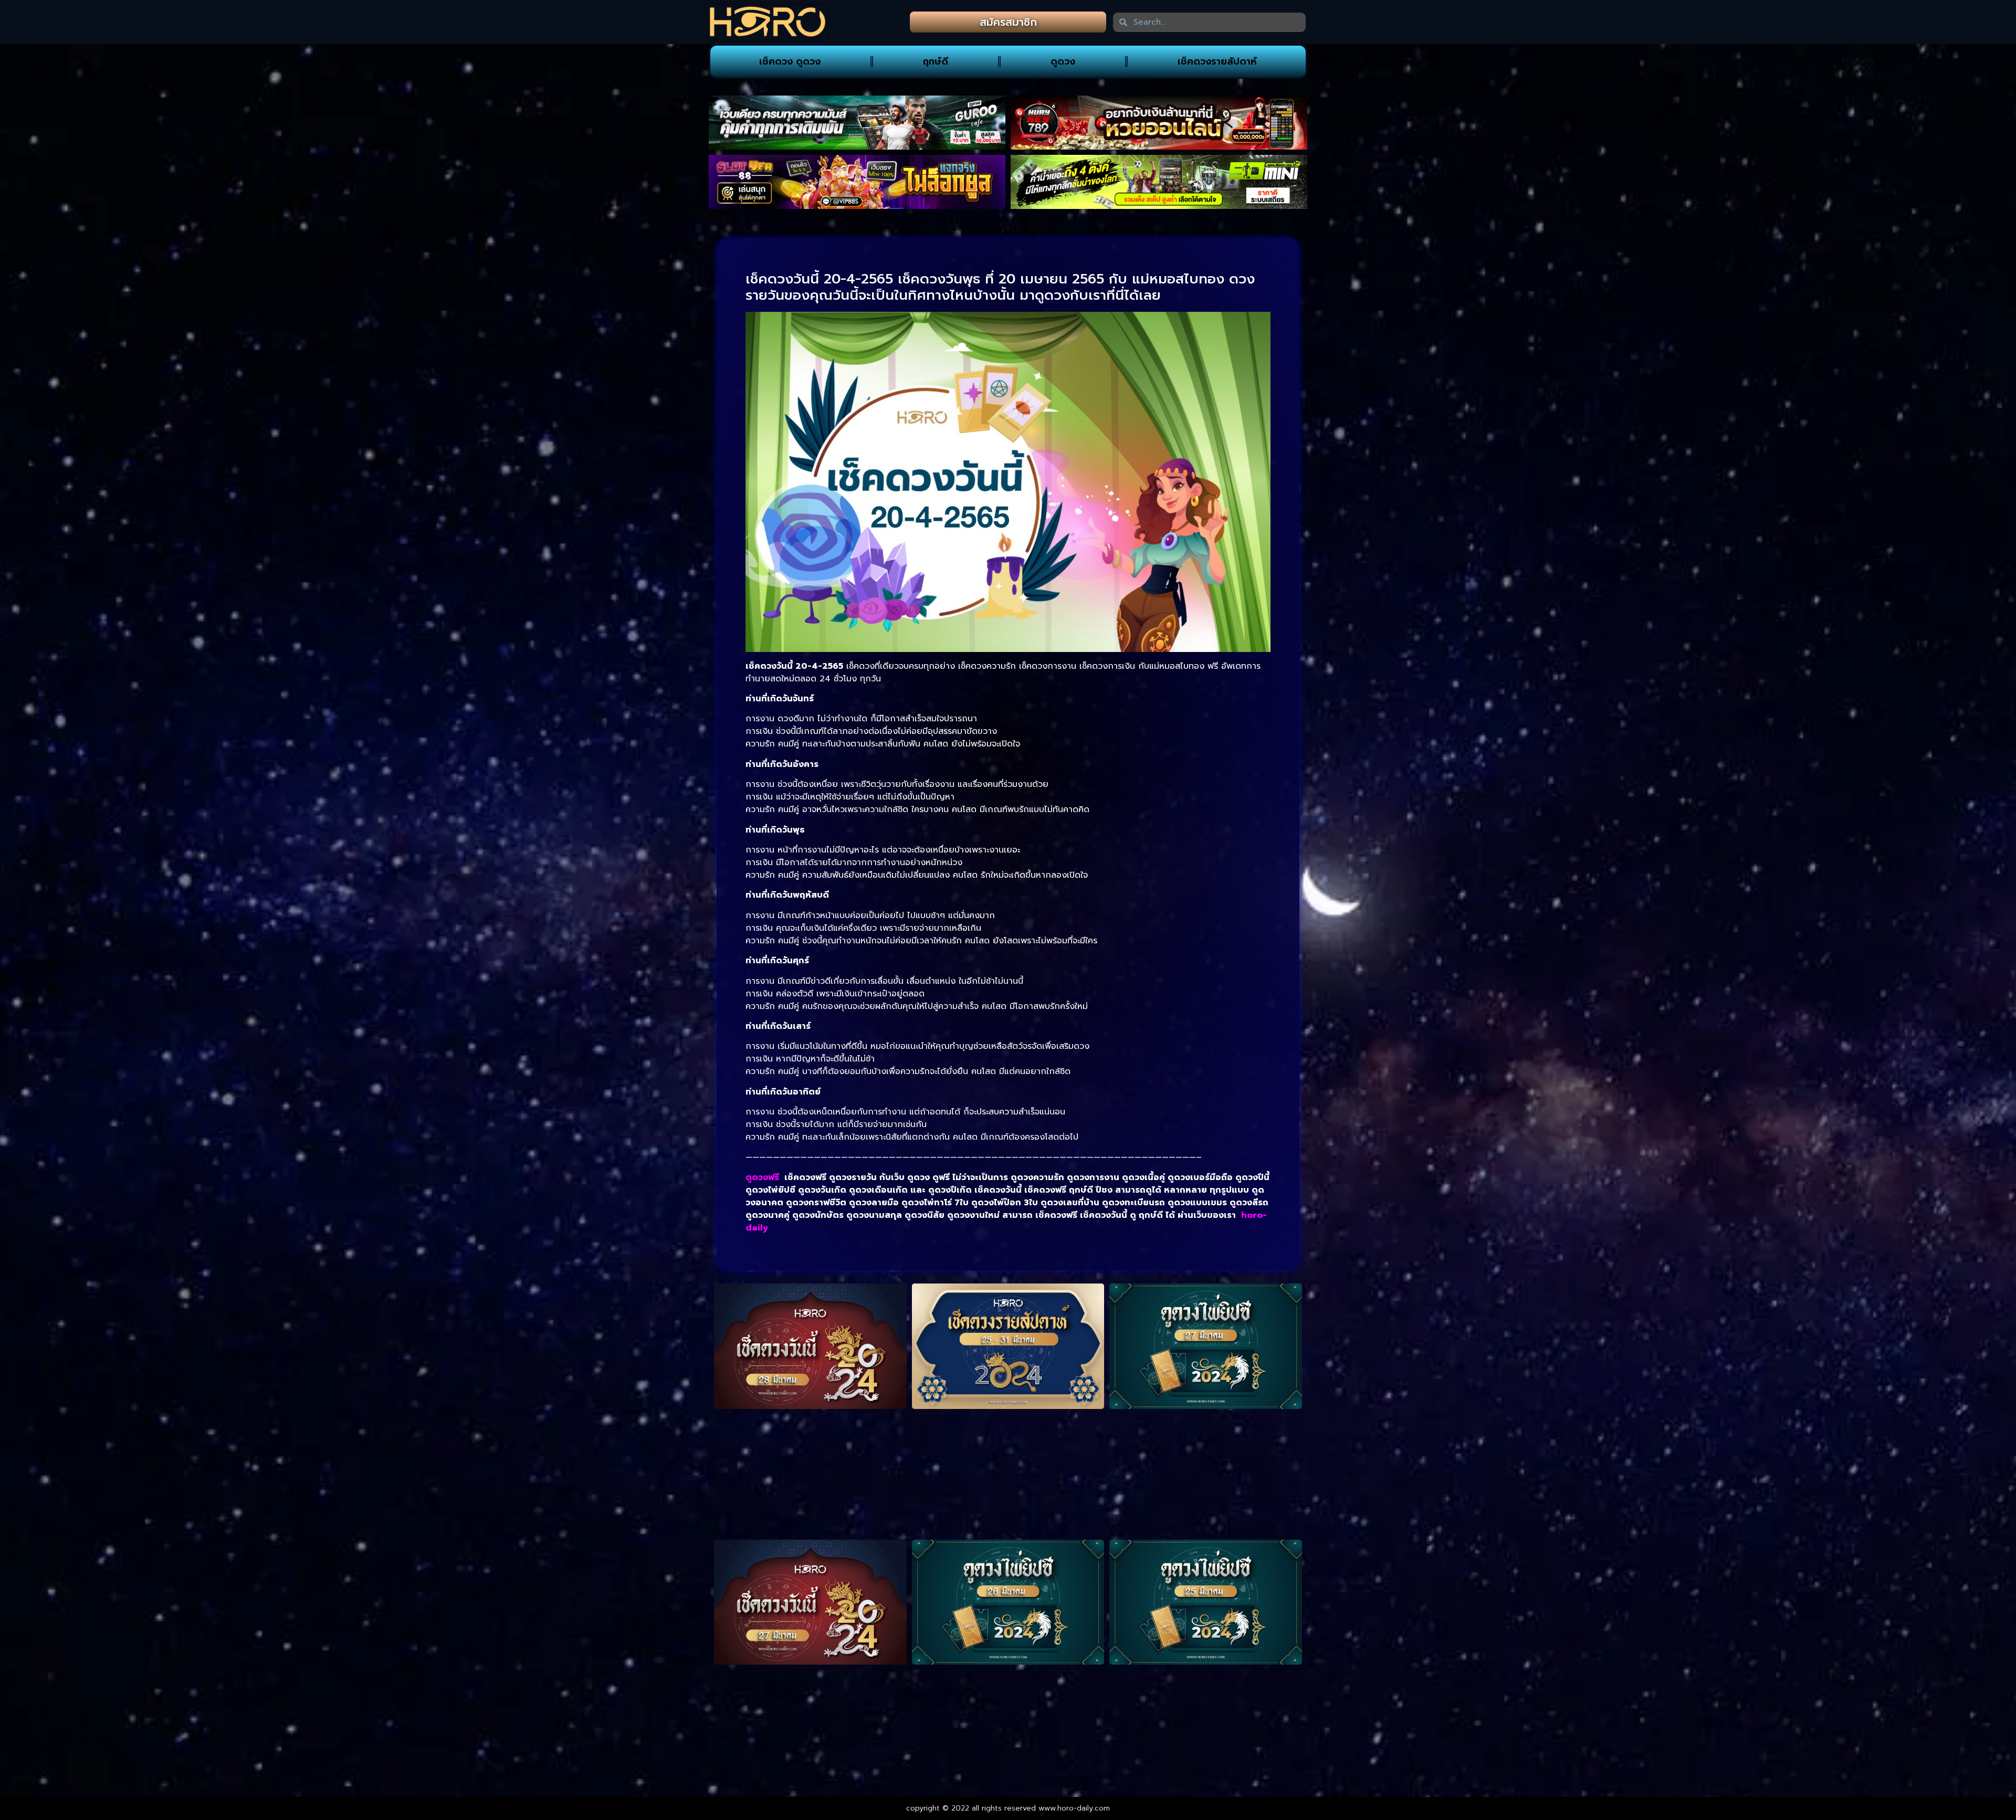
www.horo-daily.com (1074, 1808)
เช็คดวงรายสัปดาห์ (1217, 61)
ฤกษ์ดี (936, 61)
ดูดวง (1063, 61)
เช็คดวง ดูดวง (790, 61)
